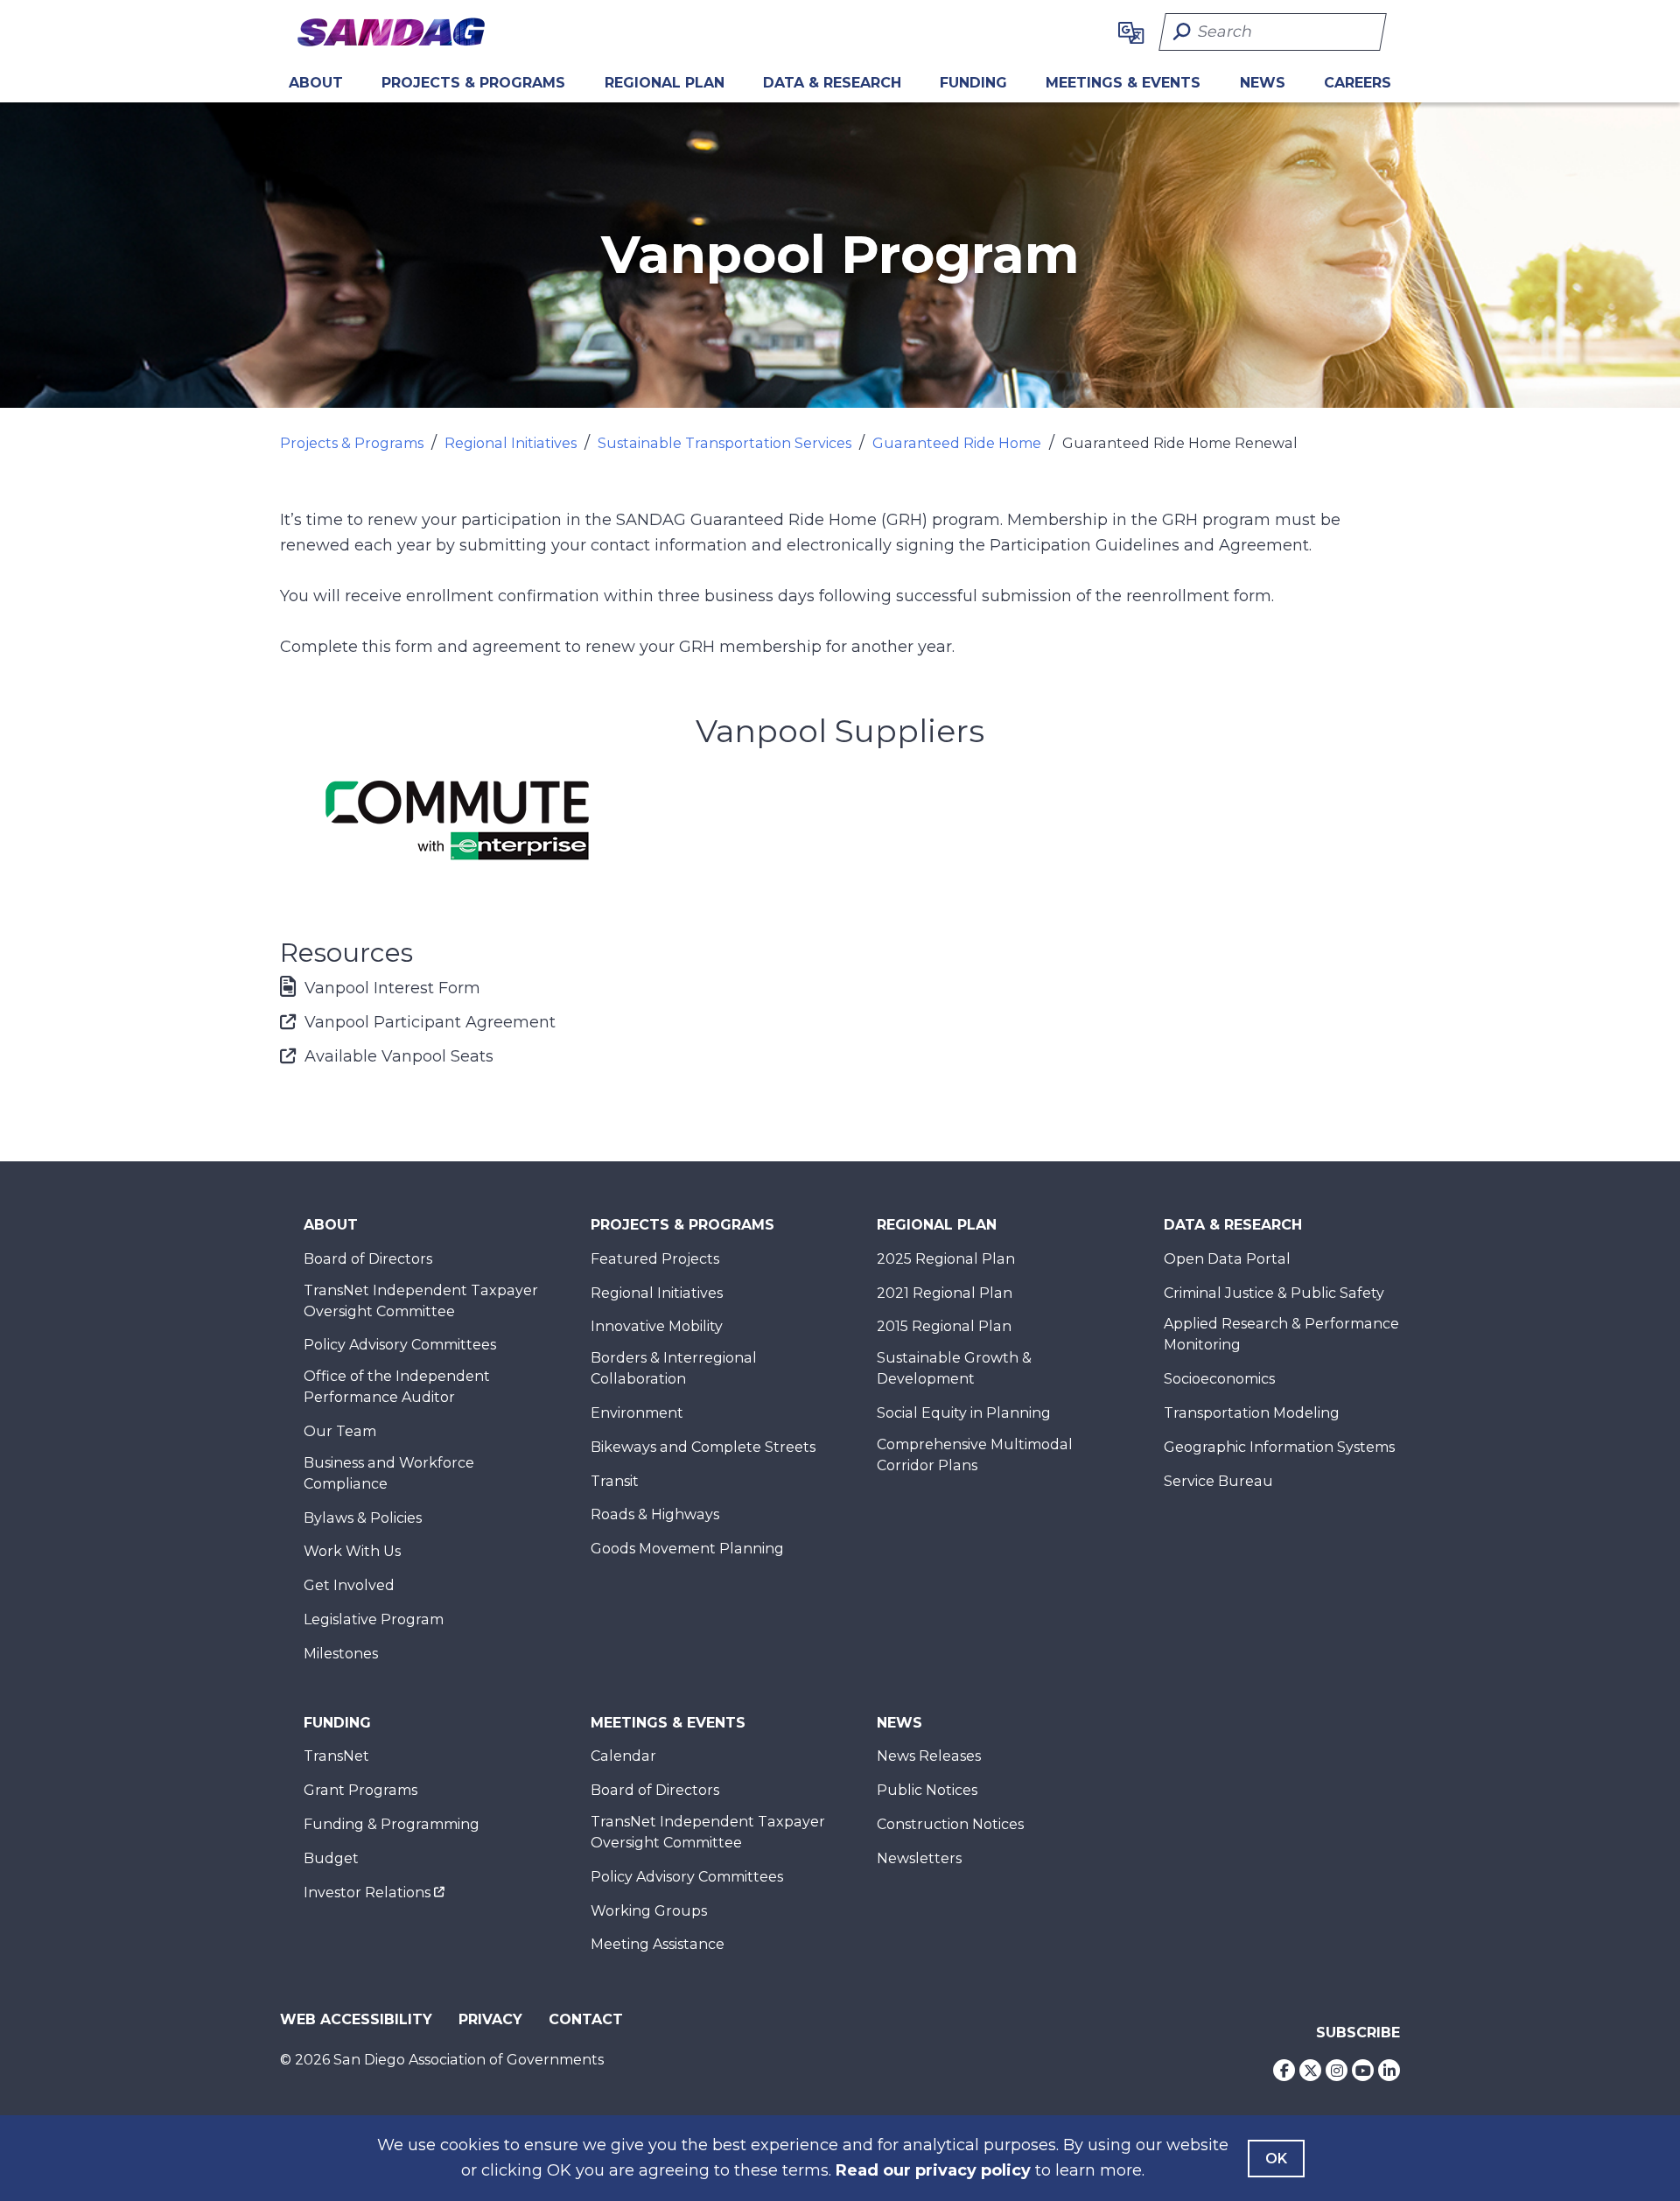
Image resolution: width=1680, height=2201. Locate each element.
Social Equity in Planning (964, 1413)
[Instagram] (1337, 2070)
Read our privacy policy (933, 2170)
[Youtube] (1363, 2070)
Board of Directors (368, 1259)
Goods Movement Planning (687, 1549)
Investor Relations (367, 1893)
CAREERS (1358, 83)
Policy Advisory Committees (400, 1345)
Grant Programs (360, 1790)
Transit (615, 1481)
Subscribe (1358, 2033)
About (316, 83)
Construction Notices (950, 1824)
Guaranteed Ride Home (957, 443)
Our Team (340, 1431)
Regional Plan (937, 1225)
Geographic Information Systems (1279, 1447)
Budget (331, 1858)
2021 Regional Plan (945, 1293)
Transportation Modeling (1252, 1413)
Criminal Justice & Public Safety (1274, 1293)
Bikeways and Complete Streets (703, 1447)
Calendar (623, 1756)
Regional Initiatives (511, 443)
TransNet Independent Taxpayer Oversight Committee (421, 1301)
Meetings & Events (1123, 83)
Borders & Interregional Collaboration (674, 1368)
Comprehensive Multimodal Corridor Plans (975, 1455)
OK (1276, 2159)
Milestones (341, 1654)
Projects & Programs (473, 83)
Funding (973, 83)
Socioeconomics (1219, 1379)
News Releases (929, 1756)
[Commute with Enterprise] (458, 820)
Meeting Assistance (658, 1944)
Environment (637, 1413)
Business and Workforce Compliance (389, 1473)
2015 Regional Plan (944, 1326)
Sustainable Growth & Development (954, 1368)
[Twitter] (1310, 2070)
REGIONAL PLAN (665, 83)
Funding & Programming (392, 1824)
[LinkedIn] (1389, 2070)
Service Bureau (1218, 1481)
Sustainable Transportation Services (724, 443)
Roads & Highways (655, 1514)
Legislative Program (374, 1619)
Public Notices (927, 1790)
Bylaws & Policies (363, 1518)
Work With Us (352, 1551)
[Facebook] (1284, 2070)
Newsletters (919, 1858)
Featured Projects (655, 1259)
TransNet (336, 1756)
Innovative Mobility (657, 1326)
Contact (586, 2019)
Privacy (490, 2019)
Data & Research (832, 83)
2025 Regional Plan (946, 1259)
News (1263, 83)
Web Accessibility (356, 2019)
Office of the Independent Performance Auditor (397, 1387)
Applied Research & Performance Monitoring (1281, 1334)
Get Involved (349, 1585)
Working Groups (649, 1911)
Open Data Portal (1227, 1259)
